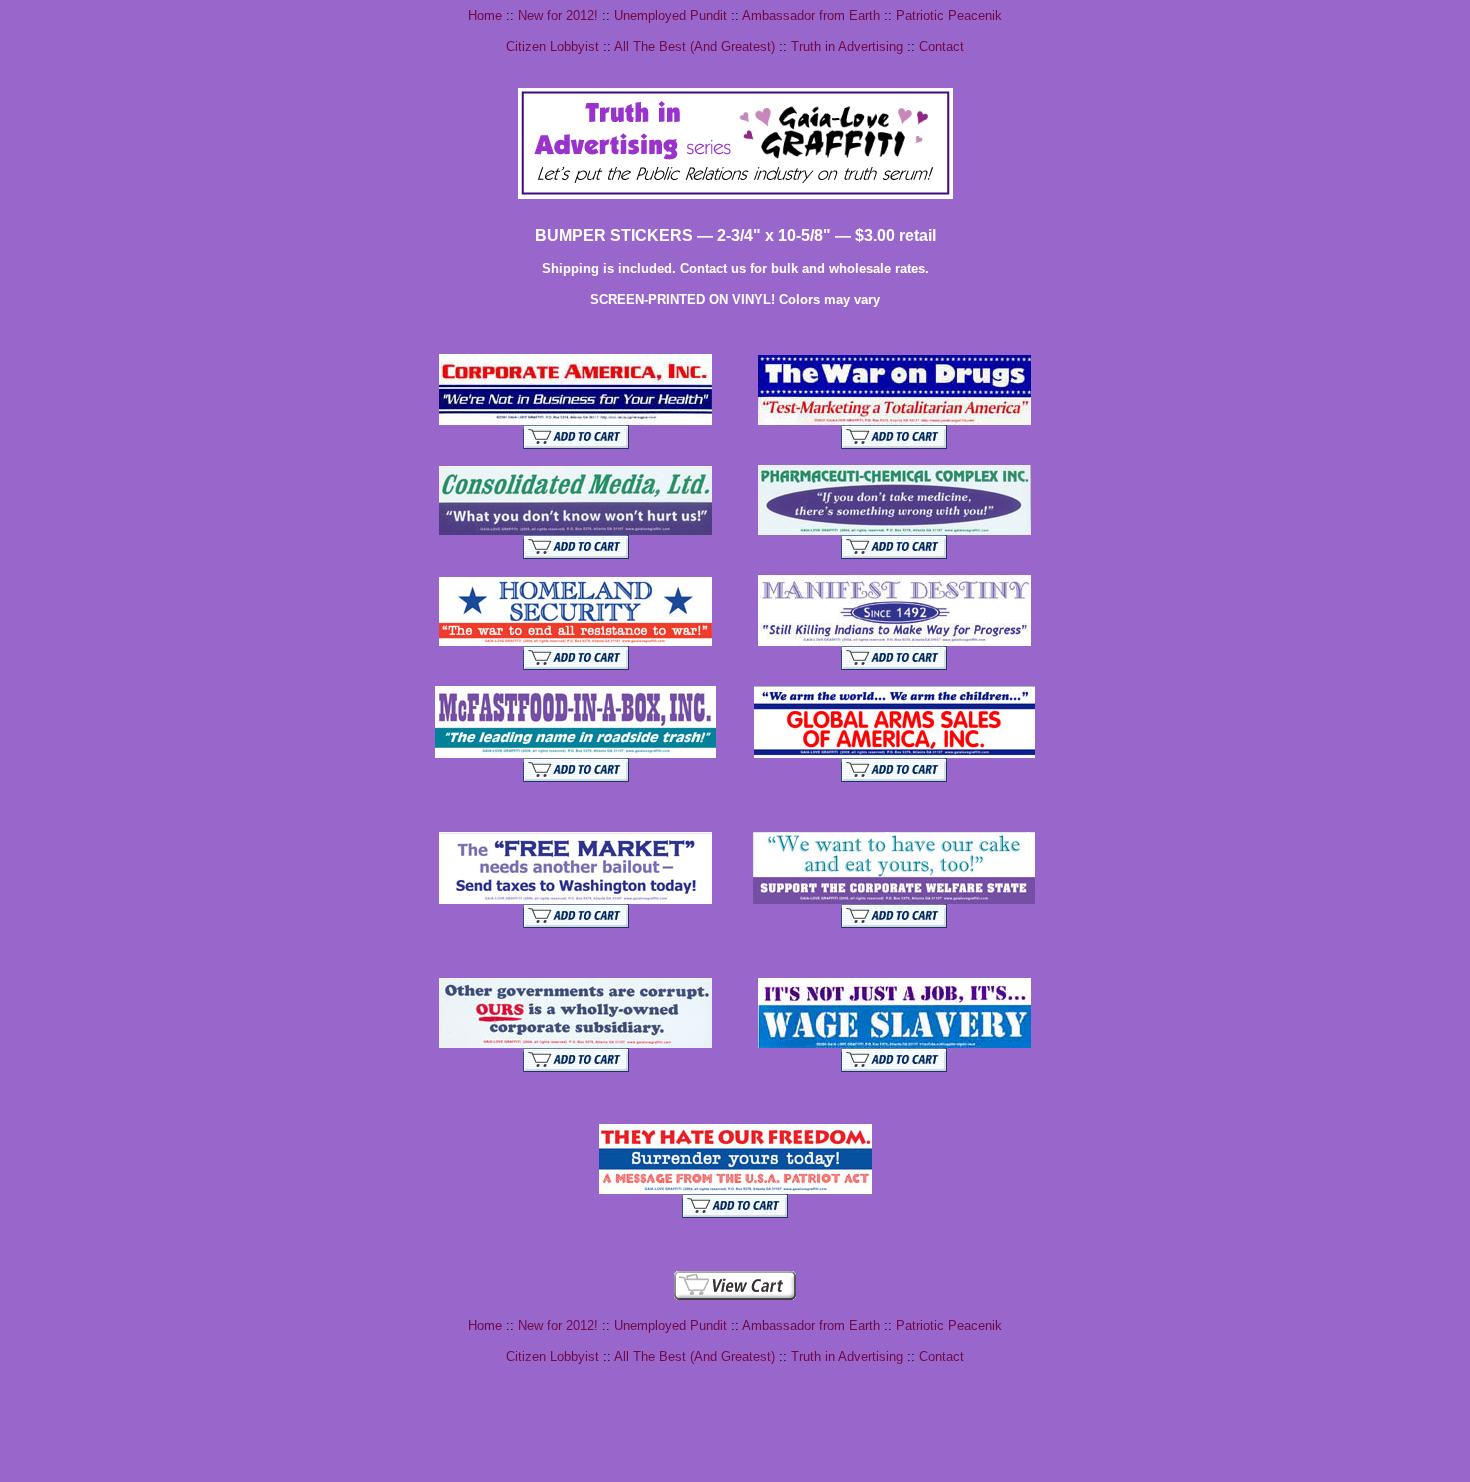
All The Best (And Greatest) (694, 46)
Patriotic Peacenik (949, 15)
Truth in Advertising (847, 46)
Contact (941, 46)
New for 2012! (558, 15)
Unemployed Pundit (670, 15)
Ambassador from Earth (811, 15)
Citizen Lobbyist (552, 46)
